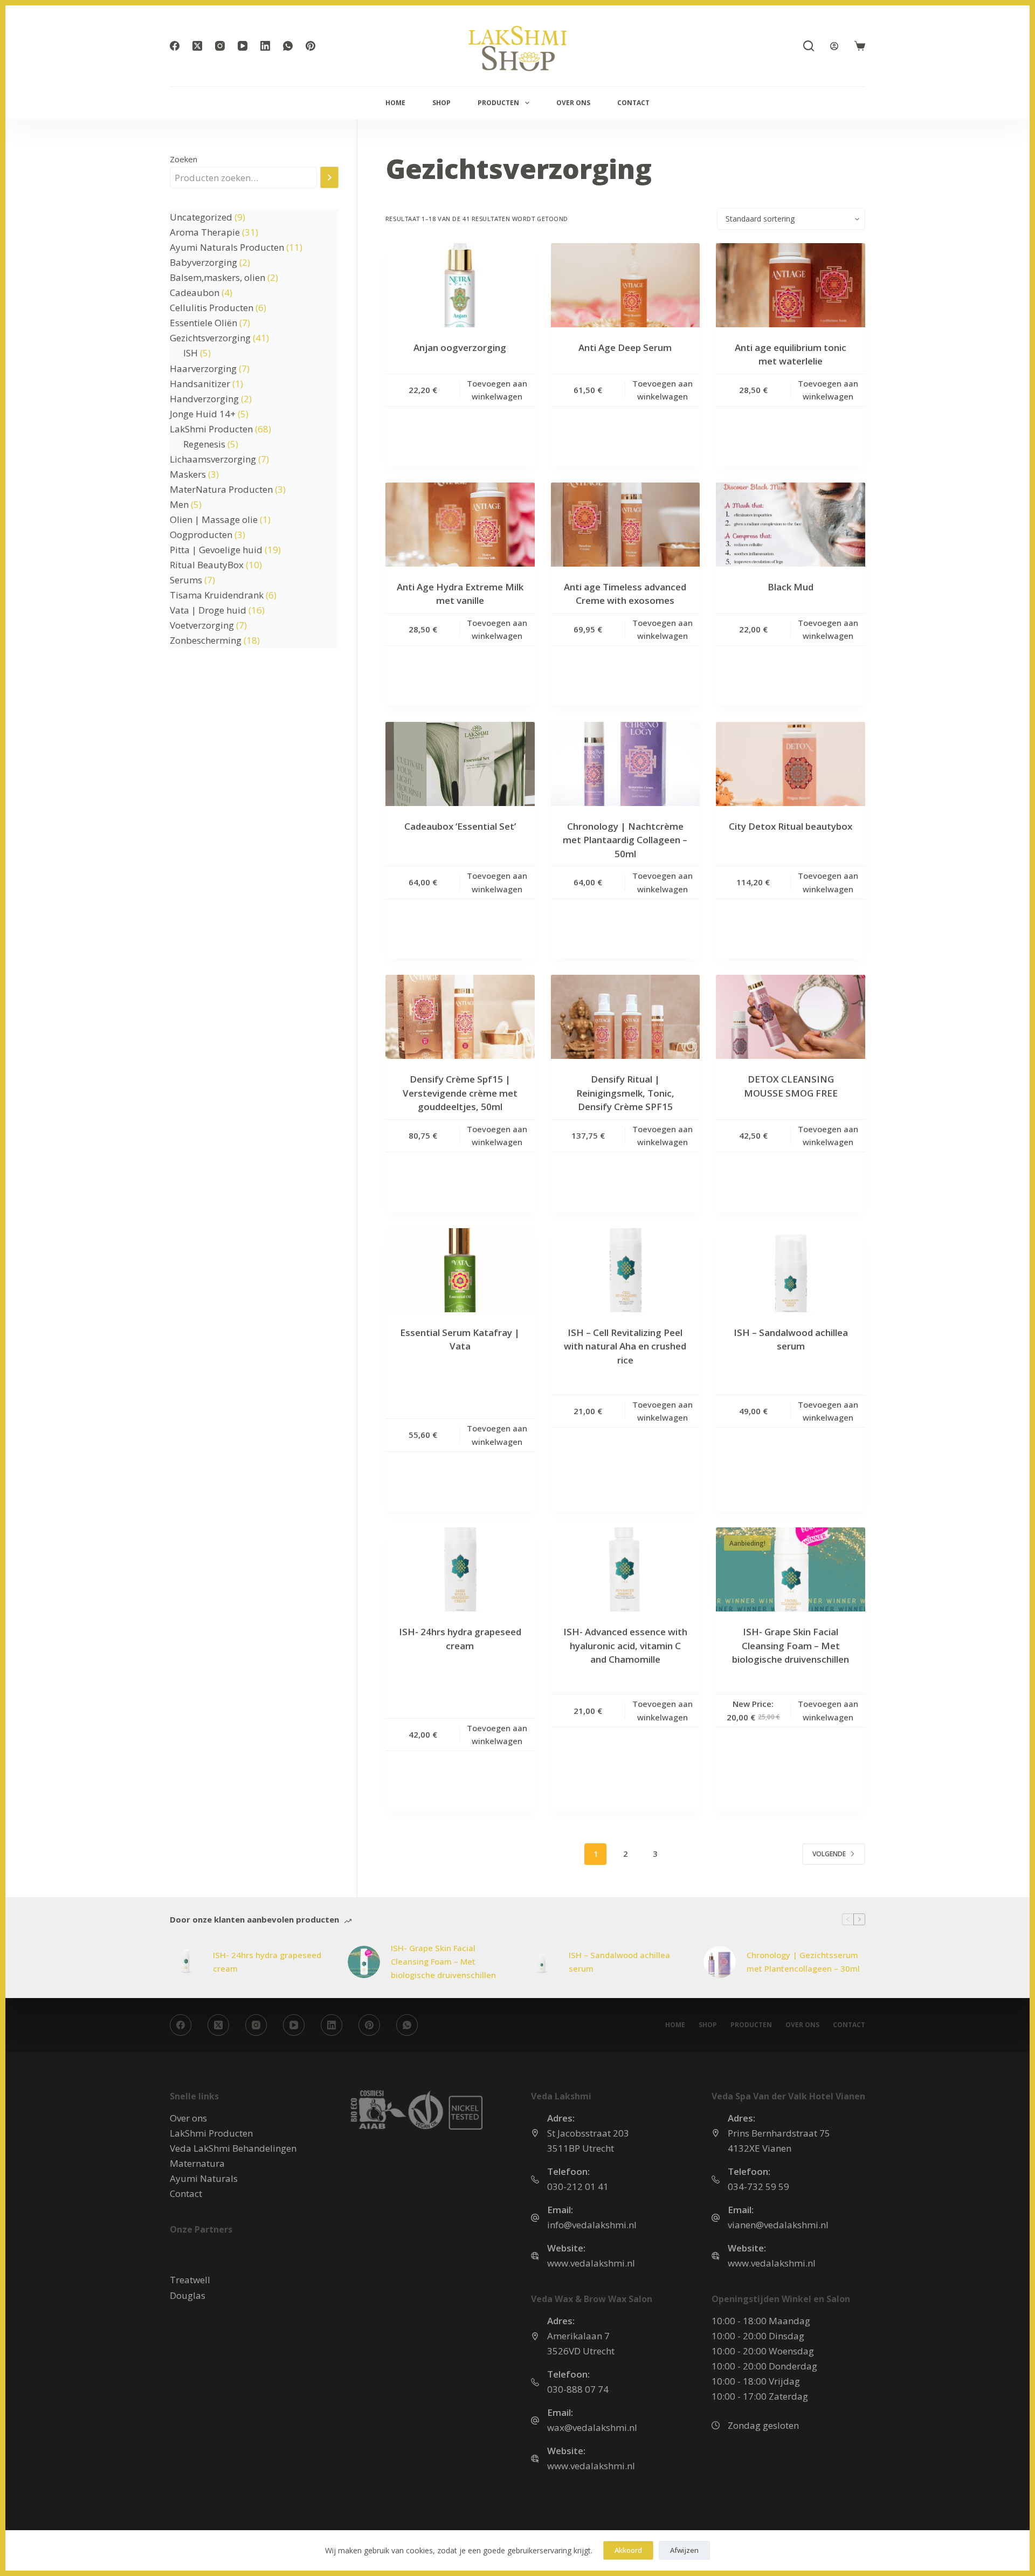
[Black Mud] (791, 525)
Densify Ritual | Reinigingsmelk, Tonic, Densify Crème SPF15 (625, 1093)
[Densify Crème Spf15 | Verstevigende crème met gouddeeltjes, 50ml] (460, 1017)
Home (395, 103)
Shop (441, 103)
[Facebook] (175, 46)
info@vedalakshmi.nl (592, 2225)
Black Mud (791, 587)
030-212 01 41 (578, 2186)
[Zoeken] (809, 46)
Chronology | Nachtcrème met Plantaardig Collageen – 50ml (625, 840)
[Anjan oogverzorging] (460, 285)
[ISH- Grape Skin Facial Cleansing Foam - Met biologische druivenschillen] (791, 1569)
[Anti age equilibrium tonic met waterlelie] (791, 285)
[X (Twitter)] (197, 46)
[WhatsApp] (288, 46)
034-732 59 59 (758, 2186)
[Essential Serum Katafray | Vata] (460, 1270)
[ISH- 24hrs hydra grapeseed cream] (460, 1569)
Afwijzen (684, 2550)
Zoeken (184, 159)
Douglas (188, 2295)
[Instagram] (220, 46)
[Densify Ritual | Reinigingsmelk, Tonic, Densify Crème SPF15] (626, 1017)
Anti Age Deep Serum (625, 347)
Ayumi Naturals (204, 2178)
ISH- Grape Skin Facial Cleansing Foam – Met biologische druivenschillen (791, 1645)
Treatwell (190, 2280)
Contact (633, 103)
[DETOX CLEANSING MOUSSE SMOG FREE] (791, 1017)
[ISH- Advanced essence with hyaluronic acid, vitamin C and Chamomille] (626, 1569)
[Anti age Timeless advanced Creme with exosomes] (626, 525)
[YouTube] (243, 46)
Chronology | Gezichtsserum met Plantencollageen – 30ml (803, 1962)
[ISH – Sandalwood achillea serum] (542, 1962)
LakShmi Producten (211, 2133)
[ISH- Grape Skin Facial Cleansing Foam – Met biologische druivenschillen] (364, 1962)
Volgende (829, 1854)
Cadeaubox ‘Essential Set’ (460, 826)
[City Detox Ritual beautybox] (791, 764)
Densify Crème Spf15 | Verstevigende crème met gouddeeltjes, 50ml (460, 1093)
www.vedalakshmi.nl (591, 2263)
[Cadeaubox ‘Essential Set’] (460, 764)
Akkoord (628, 2550)
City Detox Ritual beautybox (791, 826)
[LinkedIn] (265, 46)
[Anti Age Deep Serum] (626, 285)
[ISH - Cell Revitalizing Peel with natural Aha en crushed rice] (626, 1270)
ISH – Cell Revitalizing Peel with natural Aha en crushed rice (625, 1346)
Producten (498, 103)
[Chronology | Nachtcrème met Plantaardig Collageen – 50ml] (626, 764)
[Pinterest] (310, 46)
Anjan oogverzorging (460, 347)
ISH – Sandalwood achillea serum (619, 1962)
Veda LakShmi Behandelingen (233, 2148)
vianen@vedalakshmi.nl (778, 2225)
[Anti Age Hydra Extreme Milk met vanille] (460, 525)
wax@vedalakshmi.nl (592, 2427)
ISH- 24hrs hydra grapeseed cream (267, 1962)
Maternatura (197, 2163)
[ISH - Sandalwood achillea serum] (791, 1270)
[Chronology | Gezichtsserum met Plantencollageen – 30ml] (720, 1962)
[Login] (834, 46)
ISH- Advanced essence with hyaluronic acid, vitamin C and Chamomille (625, 1645)
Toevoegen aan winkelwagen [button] (497, 390)
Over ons (573, 103)
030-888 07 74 (578, 2389)
